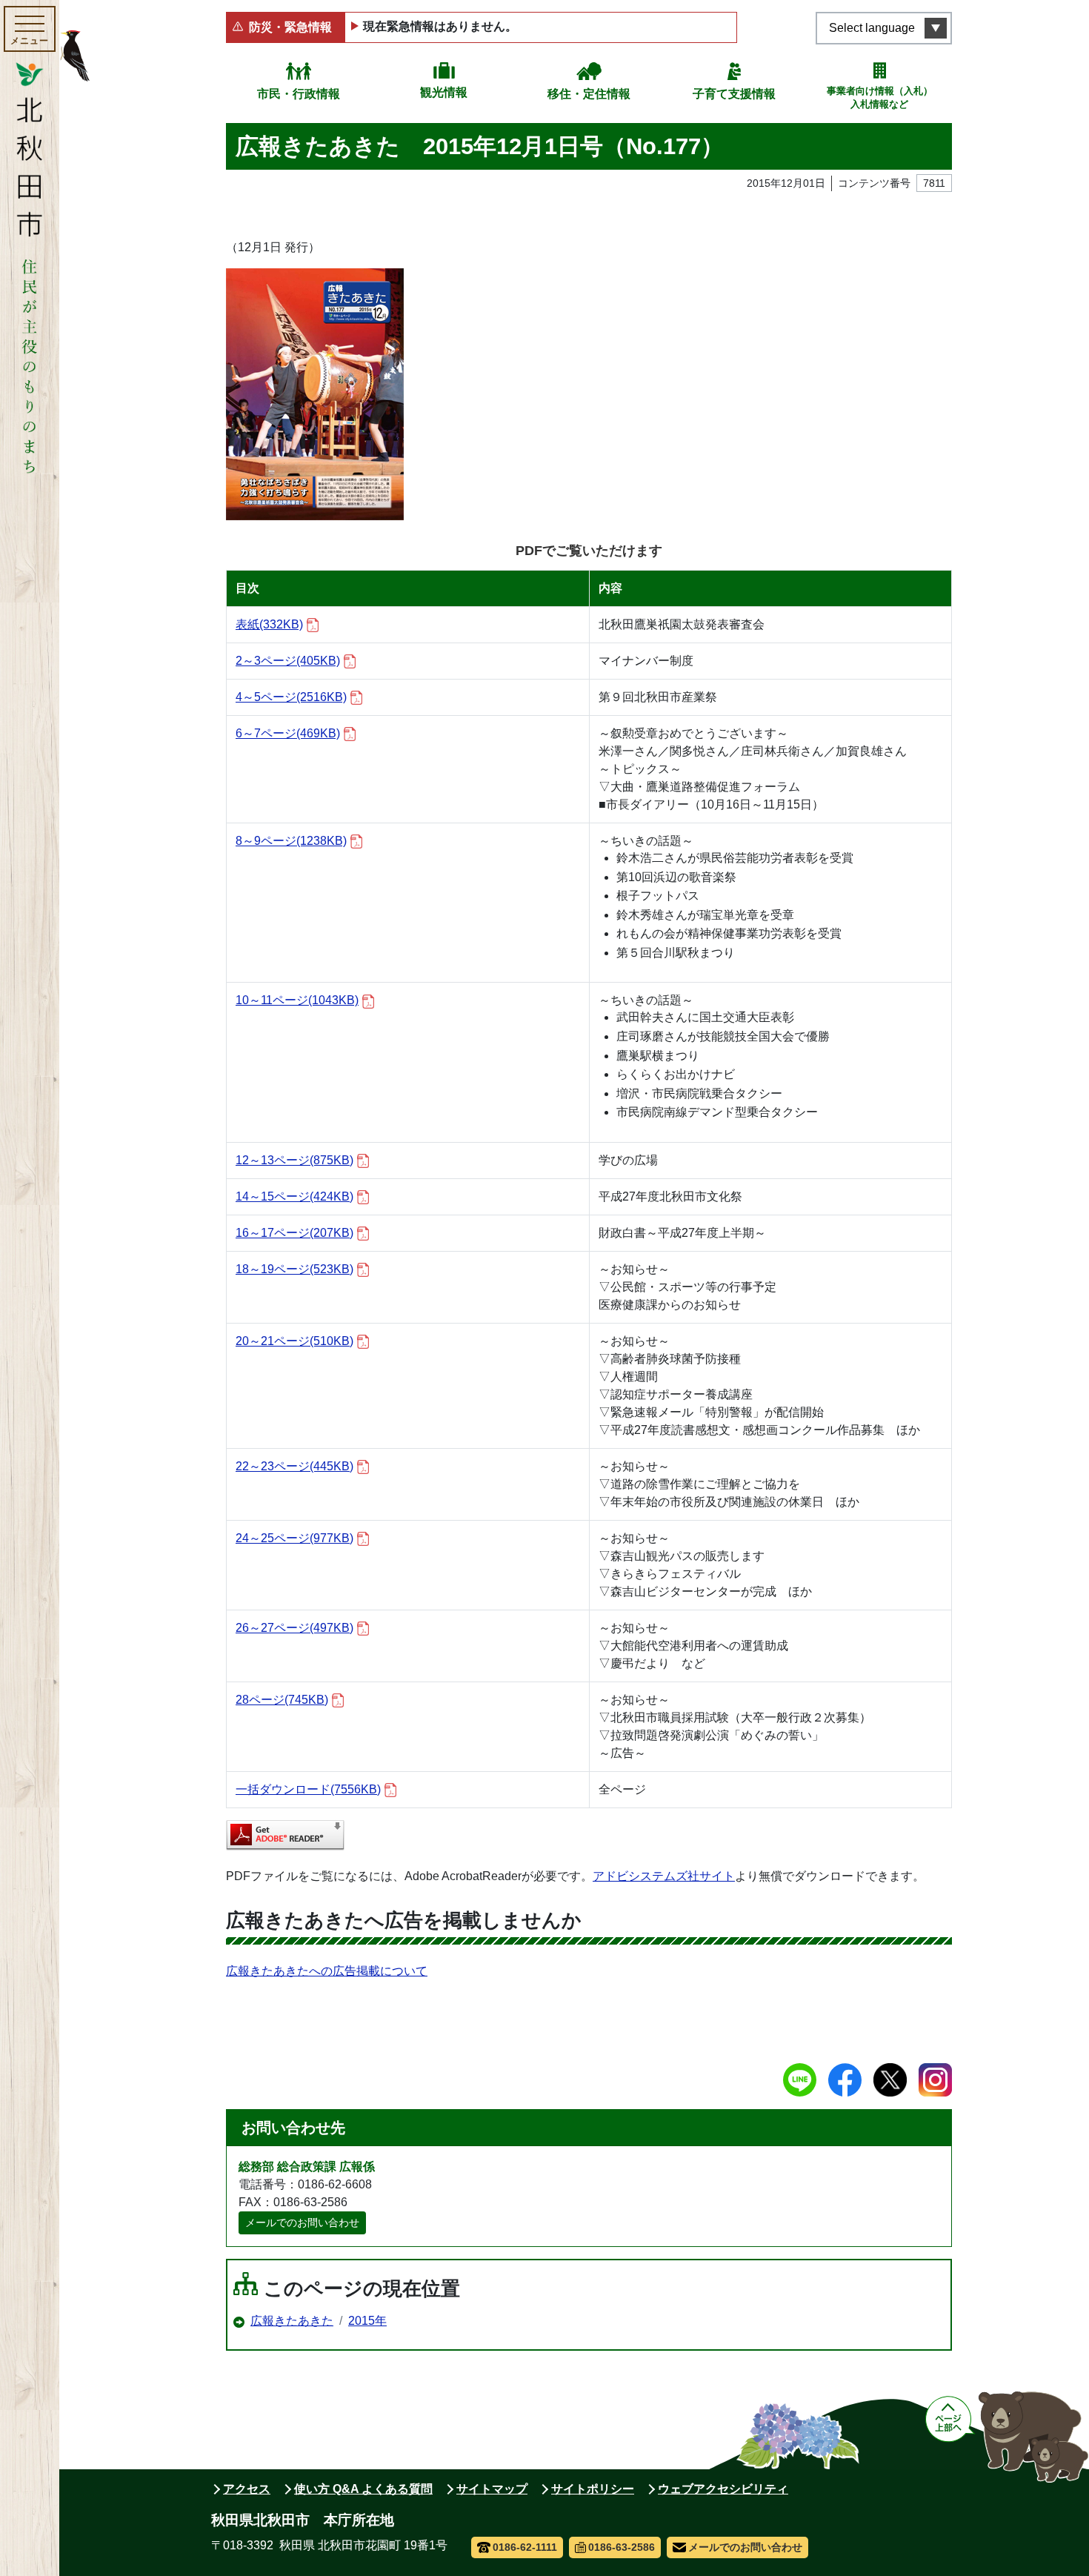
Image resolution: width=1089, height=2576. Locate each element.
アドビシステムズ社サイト (664, 1876)
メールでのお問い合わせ (302, 2223)
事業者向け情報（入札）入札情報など (880, 97)
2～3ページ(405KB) (288, 661)
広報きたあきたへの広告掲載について (327, 1971)
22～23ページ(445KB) (294, 1466)
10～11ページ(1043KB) (297, 1000)
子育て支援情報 (734, 94)
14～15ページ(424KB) (294, 1196)
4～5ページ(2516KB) (291, 697)
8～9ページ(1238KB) (291, 841)
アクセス (247, 2489)
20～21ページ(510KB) (294, 1341)
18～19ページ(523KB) (294, 1269)
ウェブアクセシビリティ (723, 2489)
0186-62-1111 (525, 2547)
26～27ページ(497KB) (294, 1628)
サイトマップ (492, 2489)
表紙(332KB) (269, 624)
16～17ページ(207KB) (294, 1233)
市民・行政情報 (299, 94)
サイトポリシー (593, 2489)
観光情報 (444, 92)
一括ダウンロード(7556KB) (308, 1789)
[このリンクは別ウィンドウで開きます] (285, 1835)
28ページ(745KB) (282, 1700)
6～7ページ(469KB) (288, 733)
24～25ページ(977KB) (294, 1538)
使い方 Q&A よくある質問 (363, 2489)
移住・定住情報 (589, 94)
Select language (872, 28)
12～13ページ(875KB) (294, 1160)
